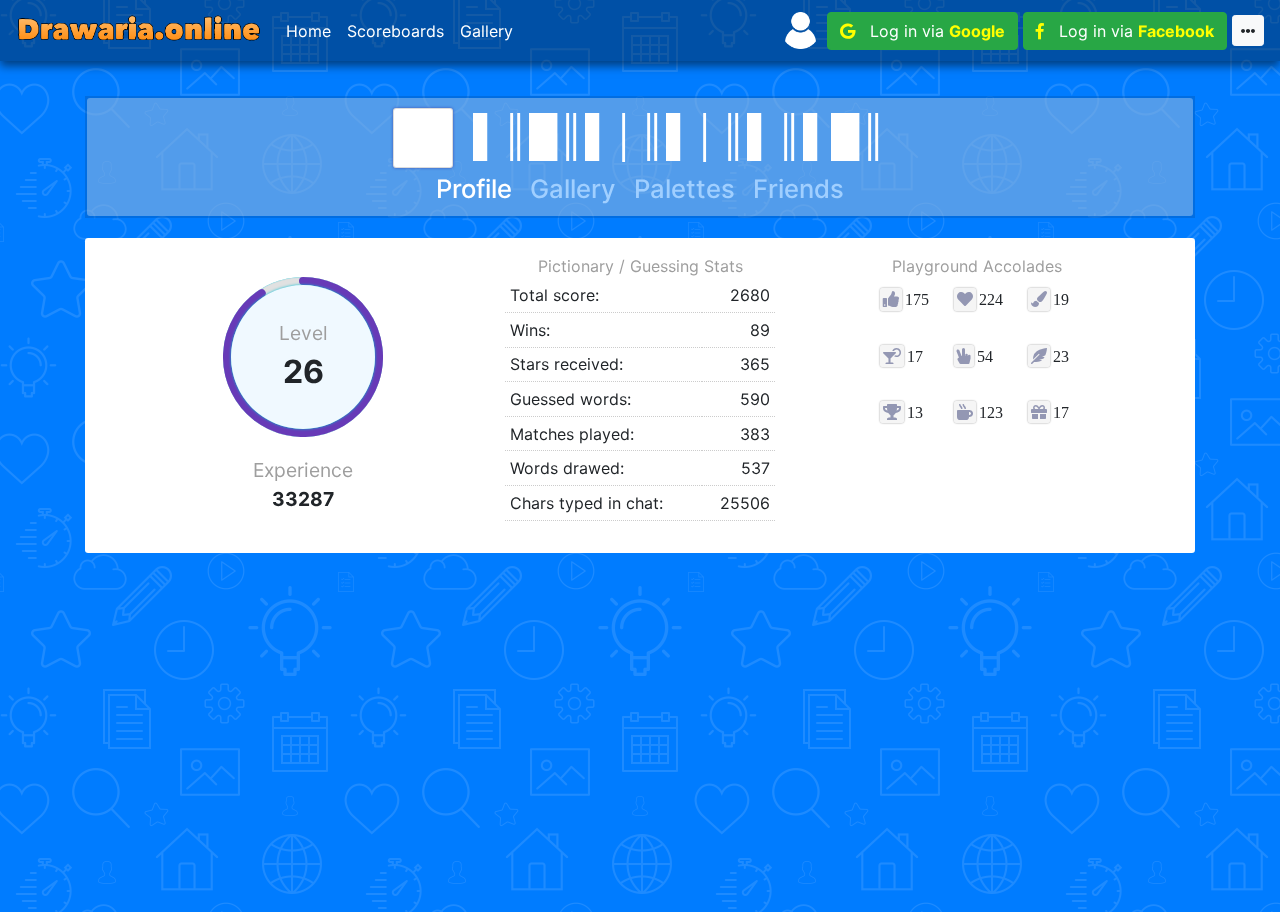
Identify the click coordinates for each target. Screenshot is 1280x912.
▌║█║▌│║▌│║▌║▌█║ (680, 134)
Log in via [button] (930, 31)
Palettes (684, 188)
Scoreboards (395, 31)
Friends (798, 188)
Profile (474, 188)
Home (308, 31)
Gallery (486, 31)
